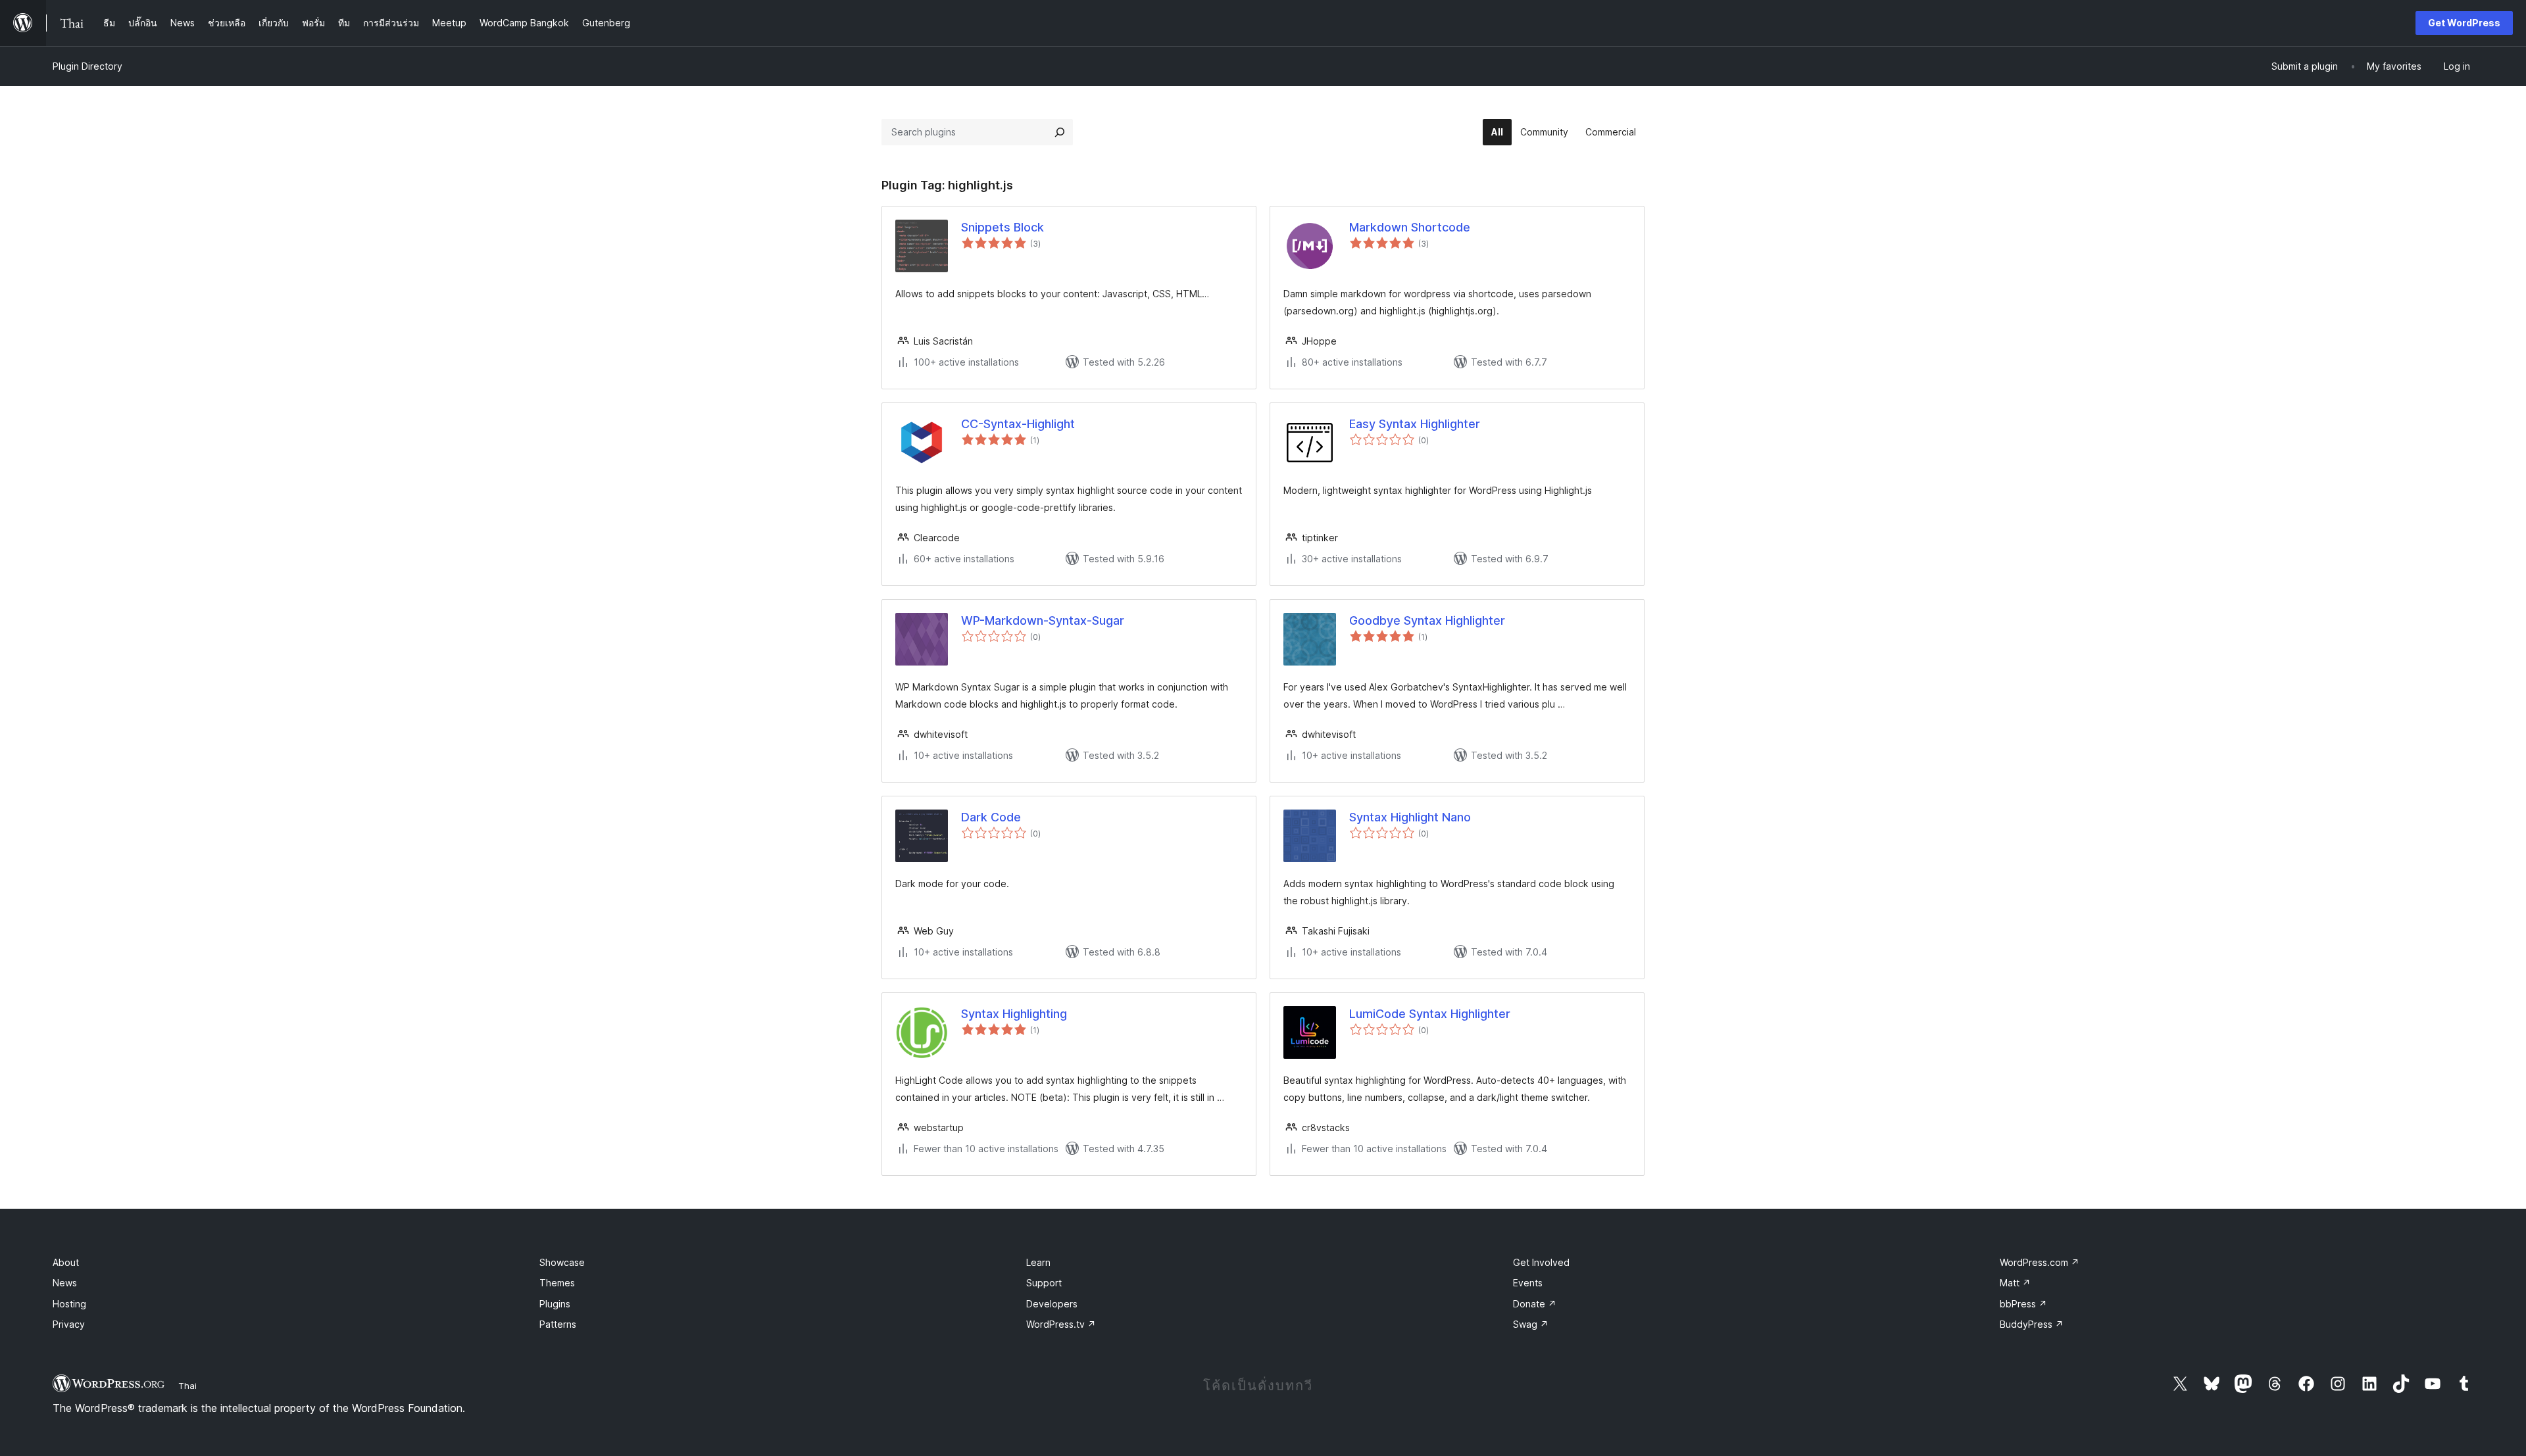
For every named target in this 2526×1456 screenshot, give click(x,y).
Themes (557, 1283)
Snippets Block (1003, 227)
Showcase (562, 1262)
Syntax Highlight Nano (1410, 817)
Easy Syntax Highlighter (1415, 424)
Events (1528, 1283)
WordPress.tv (1061, 1324)
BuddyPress (2032, 1324)
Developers (1052, 1304)
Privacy (69, 1324)
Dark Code (991, 817)
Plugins (555, 1304)
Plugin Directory (87, 66)
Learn (1038, 1262)
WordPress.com (2040, 1262)
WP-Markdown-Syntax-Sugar (1043, 620)
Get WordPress (2464, 23)
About (66, 1262)
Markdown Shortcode (1410, 227)
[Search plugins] (1060, 132)
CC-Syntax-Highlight (1018, 424)
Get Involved (1541, 1262)
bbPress (2023, 1304)
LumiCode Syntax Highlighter (1430, 1014)
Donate (1535, 1304)
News (65, 1283)
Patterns (558, 1324)
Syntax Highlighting (1014, 1014)
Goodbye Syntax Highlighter (1427, 620)
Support (1044, 1283)
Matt (2015, 1283)
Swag (1531, 1324)
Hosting (69, 1304)
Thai (187, 1386)
